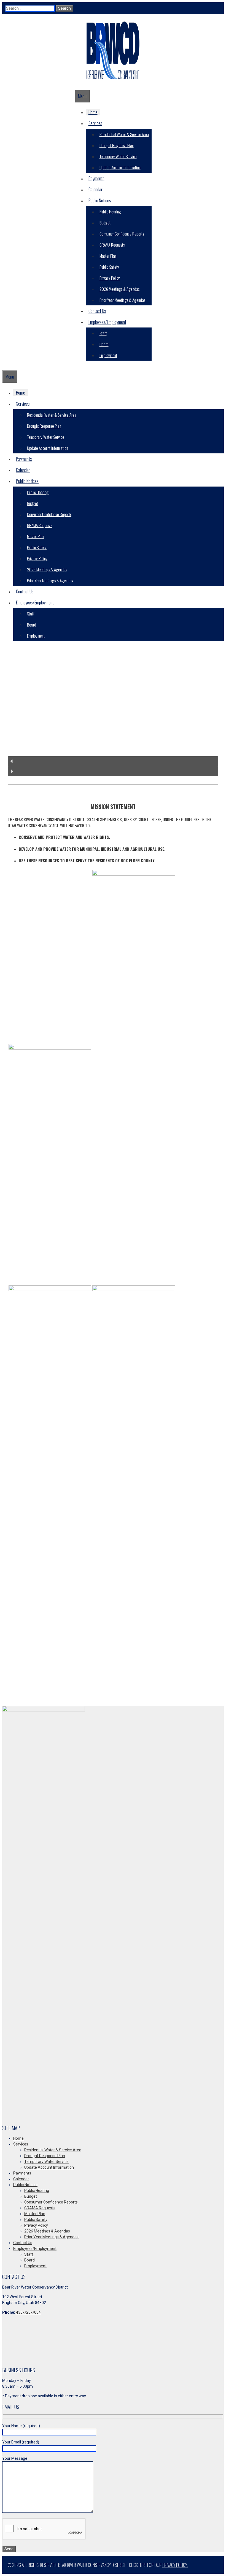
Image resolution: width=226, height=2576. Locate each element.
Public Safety (109, 267)
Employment (108, 355)
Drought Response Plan (117, 145)
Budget (105, 223)
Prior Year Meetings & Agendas (122, 300)
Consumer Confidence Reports (122, 234)
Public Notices (100, 200)
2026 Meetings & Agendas (119, 289)
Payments (96, 178)
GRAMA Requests (112, 245)
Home (93, 112)
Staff (103, 333)
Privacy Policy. (175, 2565)
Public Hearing (110, 212)
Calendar (95, 189)
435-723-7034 (28, 2312)
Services (95, 123)
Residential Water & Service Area (124, 134)
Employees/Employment (107, 322)
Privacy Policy (110, 278)
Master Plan (108, 256)
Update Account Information (120, 167)
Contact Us (97, 311)
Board (104, 344)
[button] (113, 761)
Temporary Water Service (118, 156)
